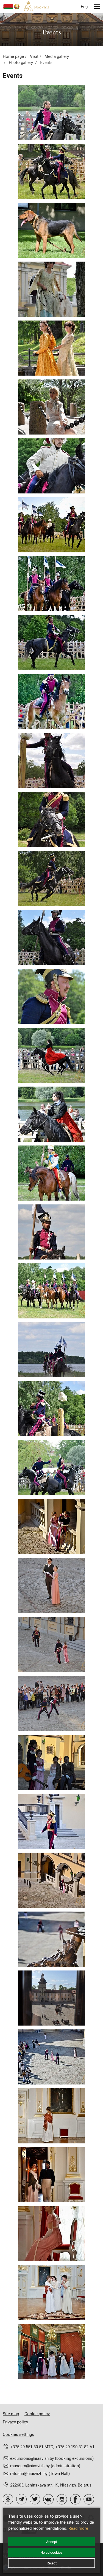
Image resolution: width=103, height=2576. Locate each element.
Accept (52, 2542)
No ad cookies (51, 2552)
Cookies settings (18, 2434)
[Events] (51, 112)
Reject (52, 2563)
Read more (78, 2528)
